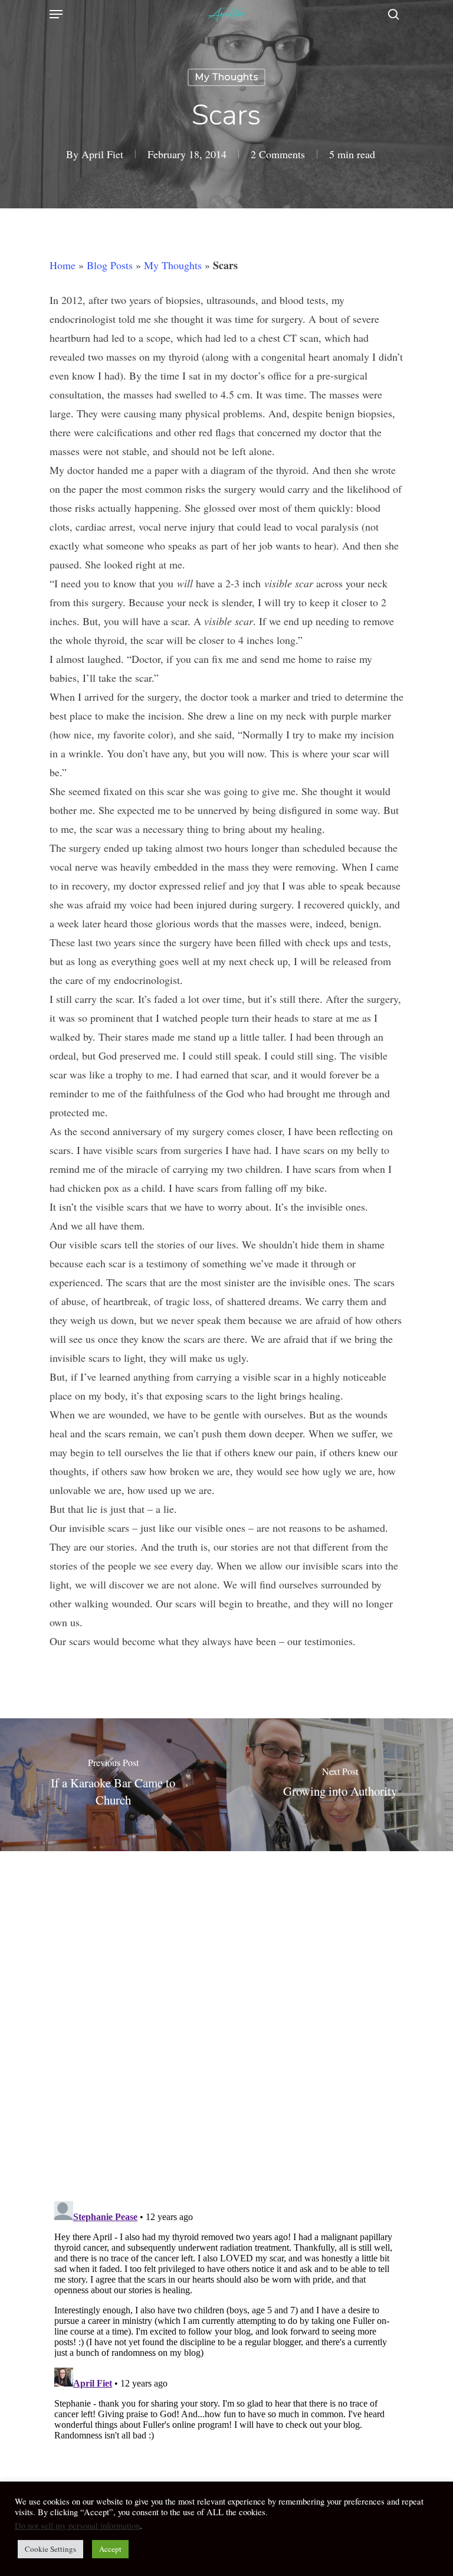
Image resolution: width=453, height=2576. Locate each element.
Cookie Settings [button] (50, 2549)
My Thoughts (226, 77)
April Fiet (102, 154)
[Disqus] (226, 2018)
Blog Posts (110, 265)
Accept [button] (110, 2549)
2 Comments (278, 154)
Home (63, 265)
